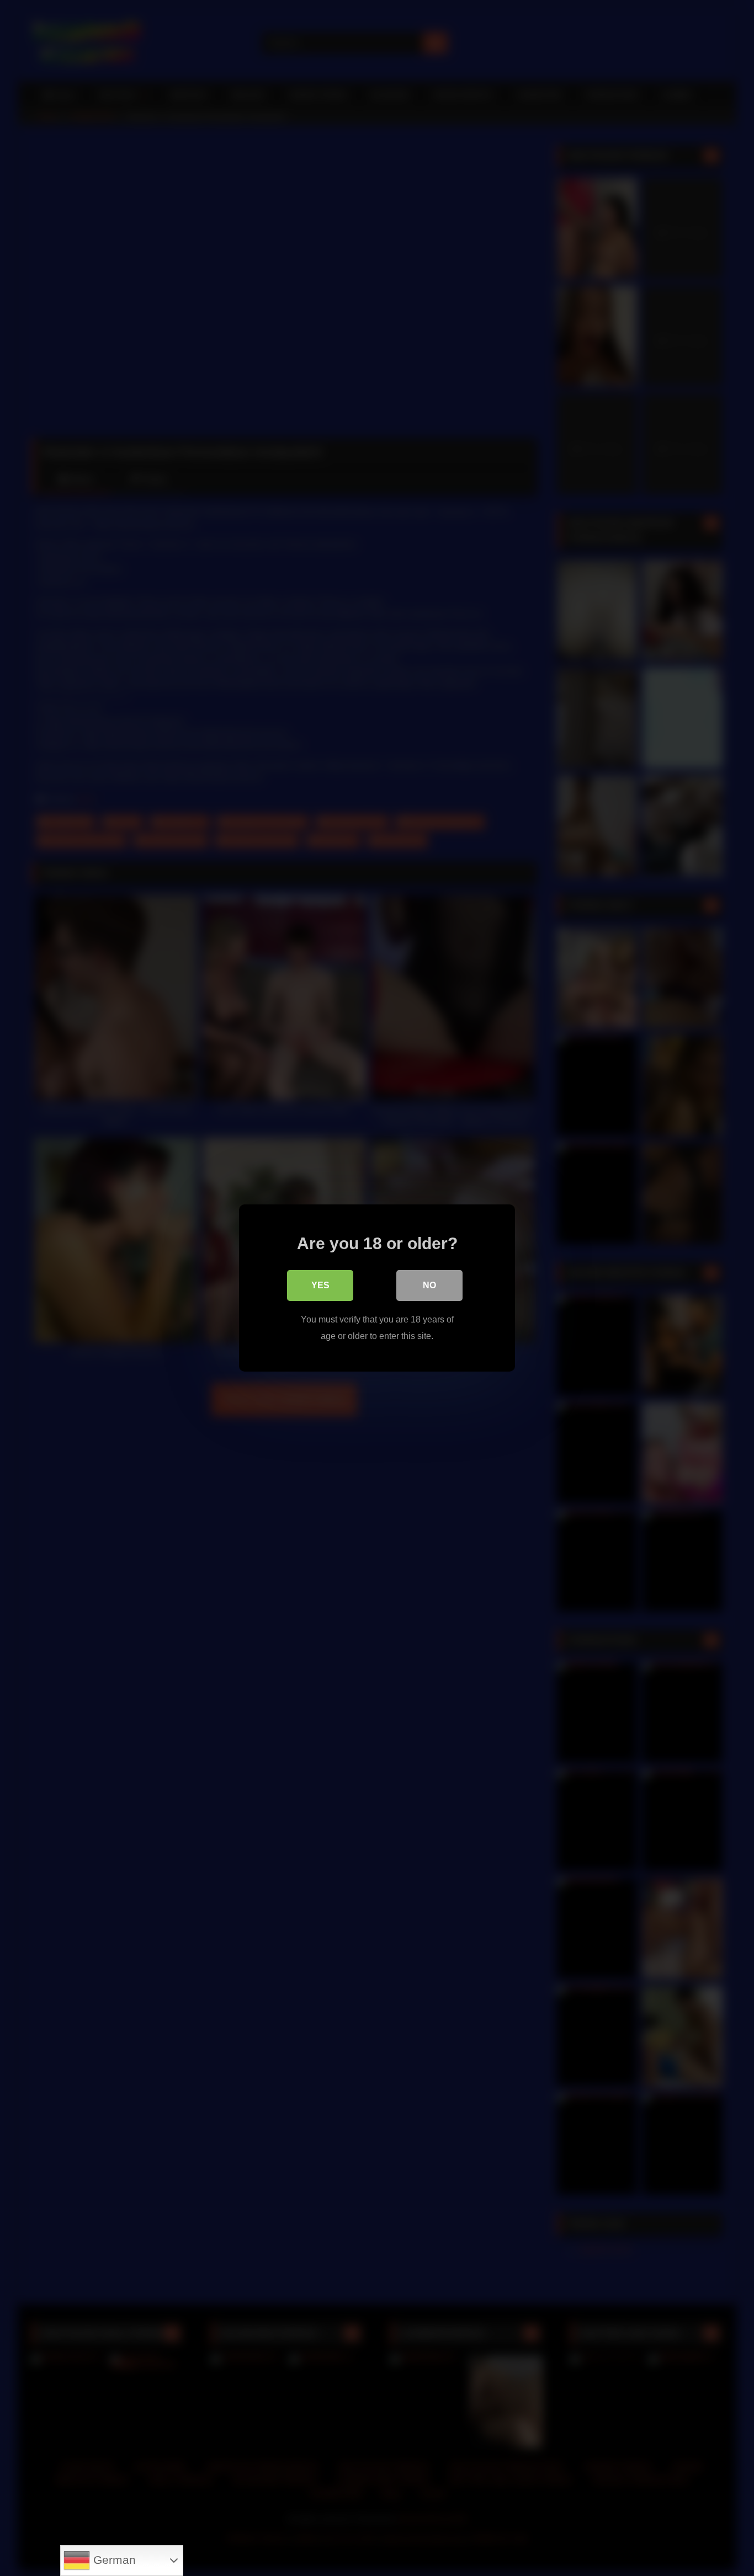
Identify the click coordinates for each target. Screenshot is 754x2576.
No (429, 1285)
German (113, 2560)
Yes (320, 1285)
